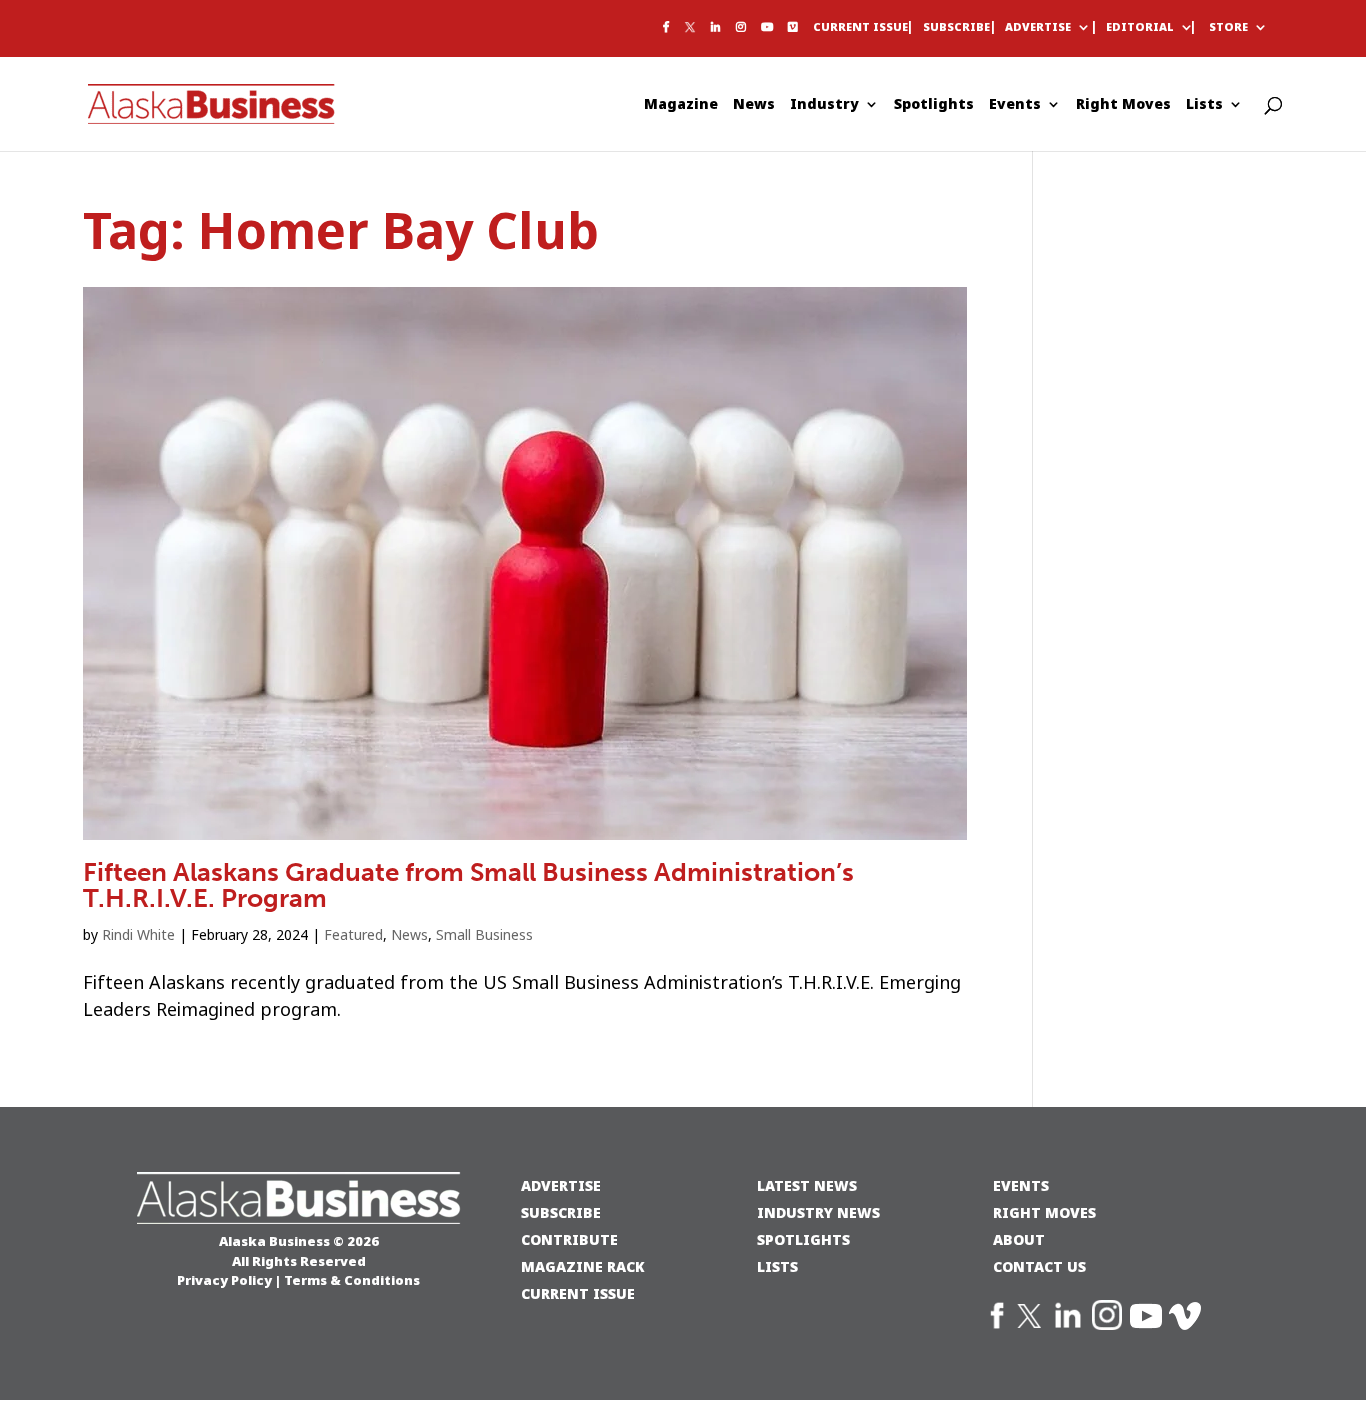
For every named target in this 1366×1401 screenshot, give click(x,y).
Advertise (1038, 28)
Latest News (807, 1185)
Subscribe (956, 28)
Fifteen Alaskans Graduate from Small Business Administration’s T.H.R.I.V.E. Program (468, 885)
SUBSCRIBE (561, 1212)
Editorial (1140, 28)
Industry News (818, 1212)
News (754, 105)
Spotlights (934, 105)
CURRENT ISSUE (578, 1293)
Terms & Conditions (352, 1280)
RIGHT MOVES (1044, 1212)
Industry (824, 105)
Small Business (484, 935)
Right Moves (1123, 105)
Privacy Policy (224, 1280)
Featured (353, 935)
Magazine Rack (583, 1266)
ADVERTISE (561, 1185)
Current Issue (860, 28)
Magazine (681, 105)
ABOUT (1019, 1239)
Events (1015, 105)
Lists (1204, 105)
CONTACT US (1039, 1266)
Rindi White (138, 935)
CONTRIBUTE (569, 1239)
